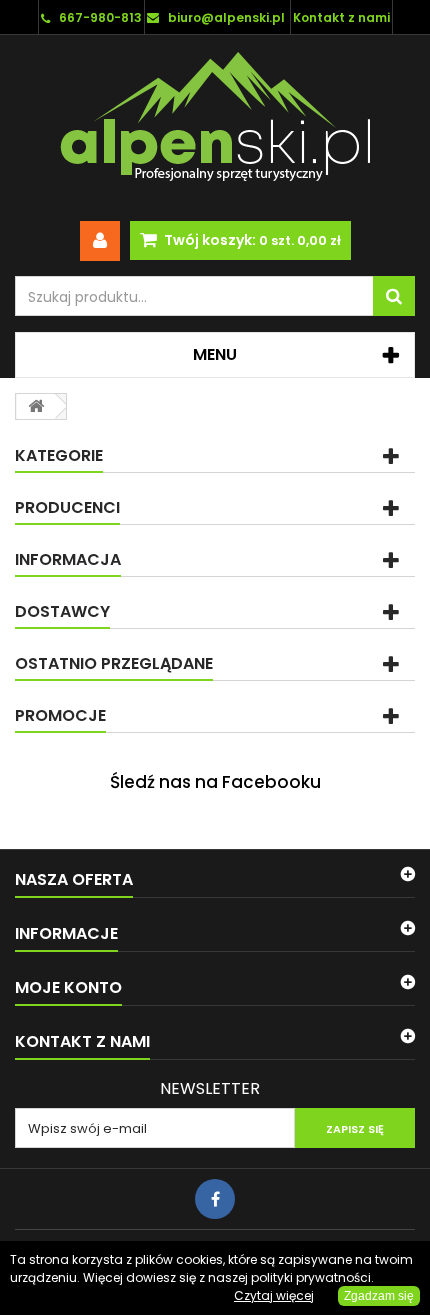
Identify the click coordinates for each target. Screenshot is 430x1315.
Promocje (60, 715)
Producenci (67, 507)
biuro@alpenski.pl (226, 17)
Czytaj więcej (274, 1295)
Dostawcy (62, 611)
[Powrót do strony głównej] (36, 406)
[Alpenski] (215, 121)
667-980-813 (100, 17)
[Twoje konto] (100, 241)
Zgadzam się (379, 1296)
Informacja (68, 559)
